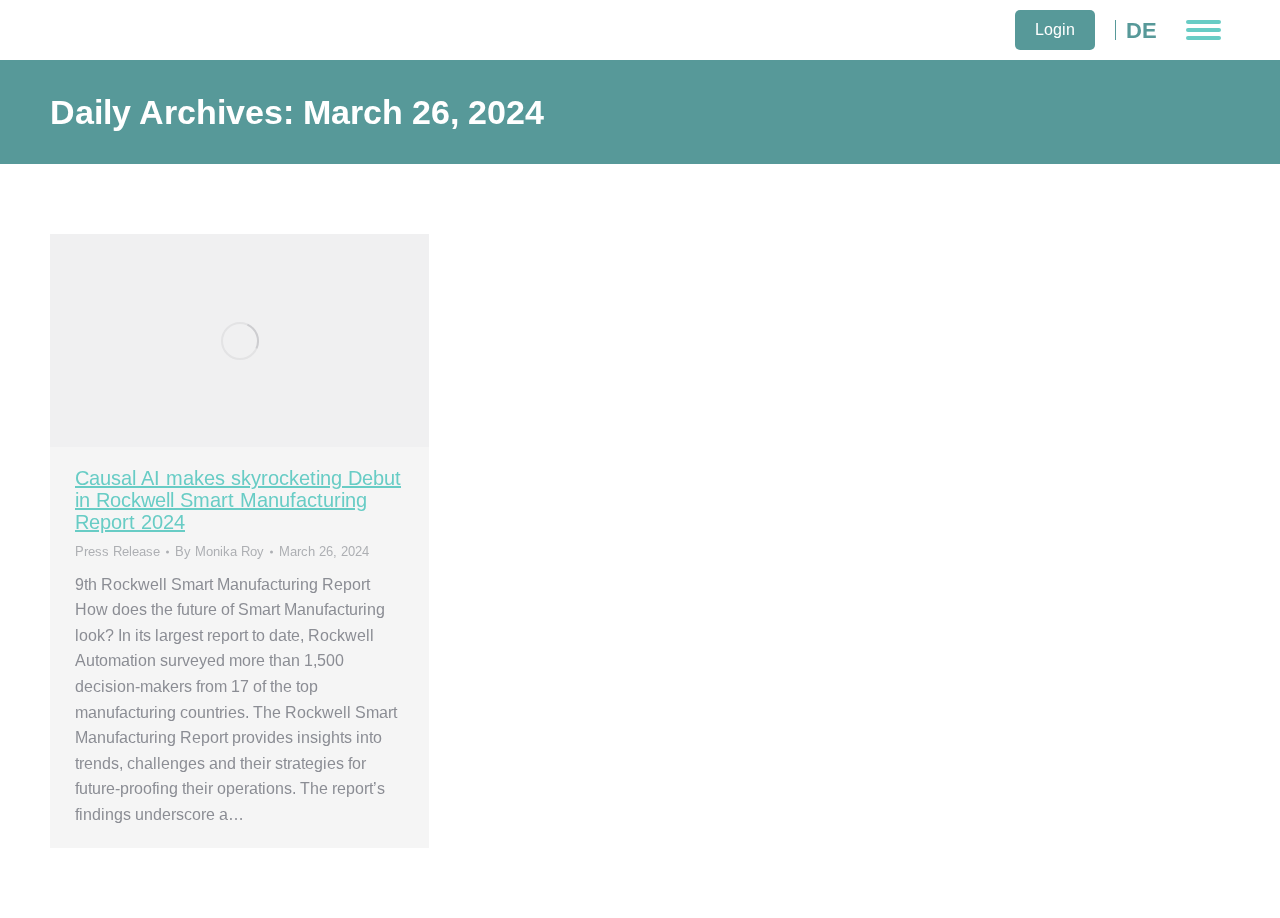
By (219, 551)
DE (1141, 30)
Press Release (117, 551)
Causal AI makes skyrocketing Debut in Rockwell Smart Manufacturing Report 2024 (238, 500)
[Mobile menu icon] (1203, 30)
